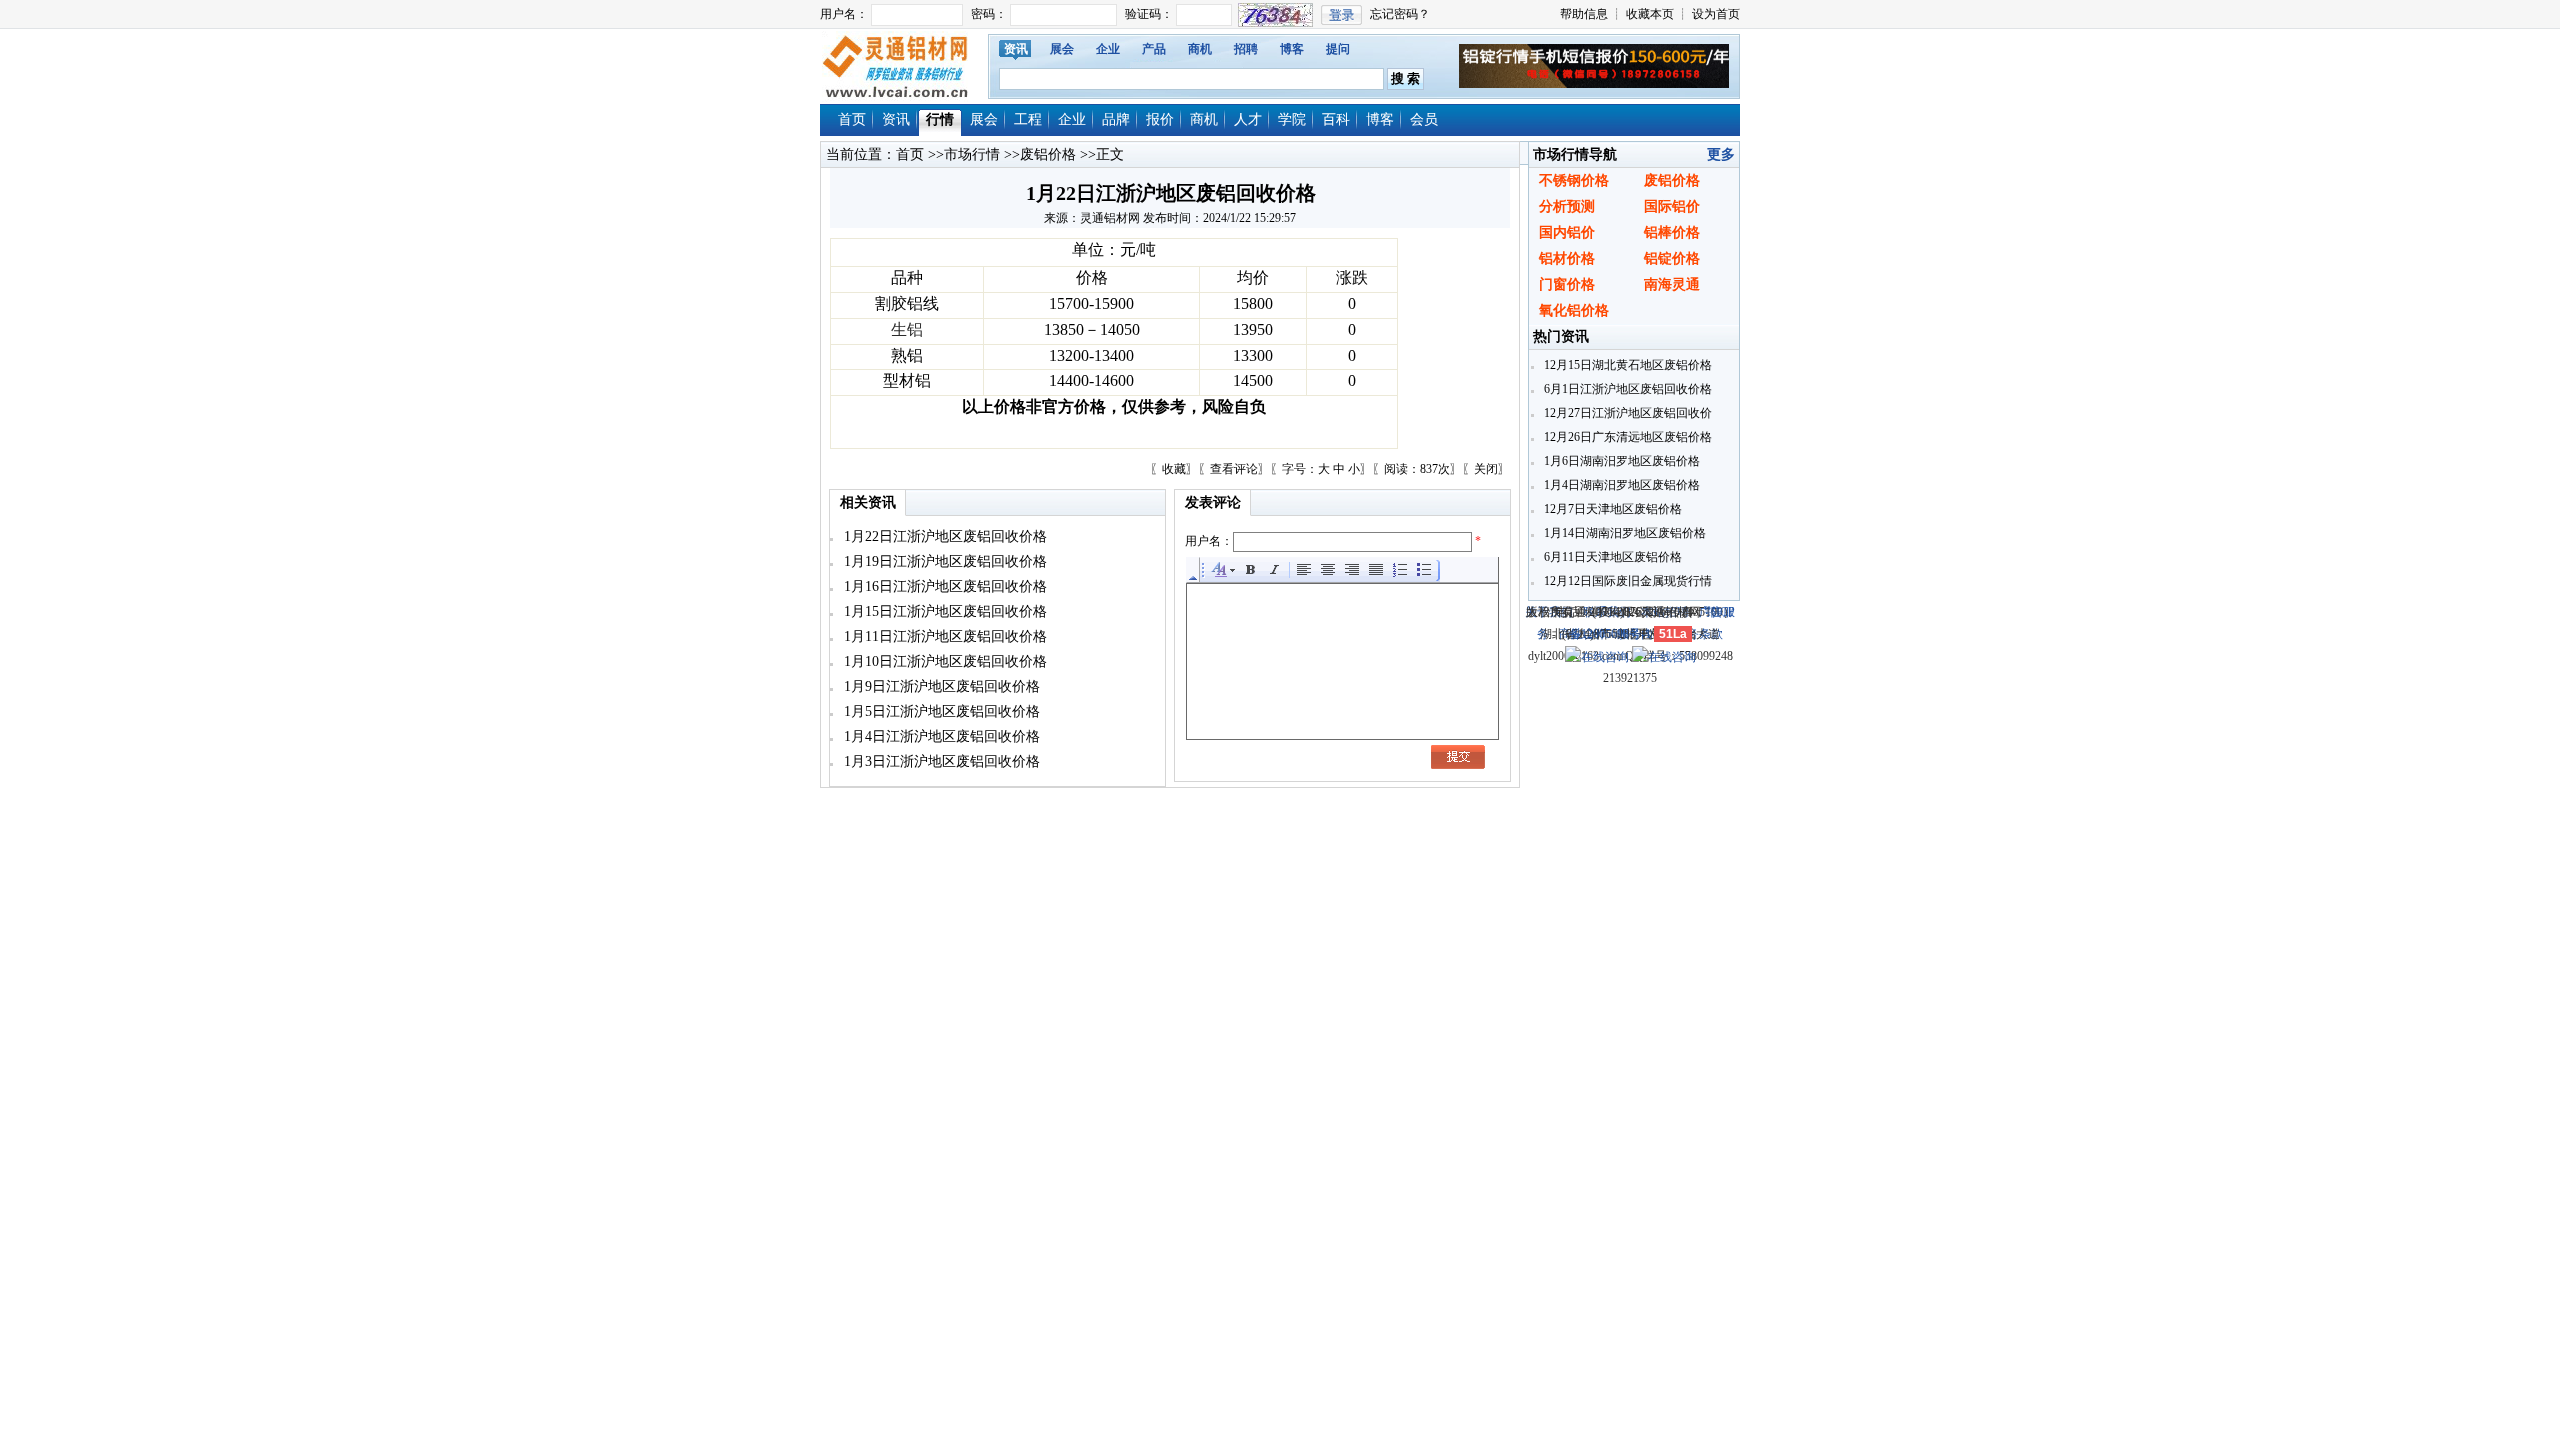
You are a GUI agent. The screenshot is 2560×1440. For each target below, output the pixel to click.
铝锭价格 (1672, 258)
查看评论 (1234, 469)
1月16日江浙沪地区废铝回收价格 (943, 586)
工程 (1028, 119)
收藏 (1174, 469)
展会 (1062, 49)
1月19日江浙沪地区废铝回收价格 (943, 561)
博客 (1292, 49)
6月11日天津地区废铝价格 (1611, 557)
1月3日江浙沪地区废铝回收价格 (940, 761)
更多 (1721, 154)
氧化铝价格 (1574, 310)
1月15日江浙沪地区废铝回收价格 (943, 611)
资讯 (1016, 49)
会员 (1424, 119)
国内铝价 (1567, 232)
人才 (1248, 119)
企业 (1108, 49)
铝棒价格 (1672, 232)
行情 (940, 119)
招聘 (1246, 49)
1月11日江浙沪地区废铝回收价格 (943, 636)
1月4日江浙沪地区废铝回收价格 (940, 736)
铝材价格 (1567, 258)
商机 (1200, 49)
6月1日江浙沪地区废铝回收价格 (1626, 389)
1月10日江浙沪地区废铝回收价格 (943, 661)
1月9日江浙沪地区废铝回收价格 (940, 686)
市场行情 (972, 154)
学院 (1292, 119)
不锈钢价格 (1574, 180)
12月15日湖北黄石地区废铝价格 (1626, 365)
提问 (1338, 49)
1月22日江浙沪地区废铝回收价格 (943, 536)
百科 (1336, 119)
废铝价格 (1048, 154)
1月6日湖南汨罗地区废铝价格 (1620, 461)
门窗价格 (1567, 284)
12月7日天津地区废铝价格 (1611, 509)
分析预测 (1567, 206)
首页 (852, 119)
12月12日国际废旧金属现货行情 (1626, 581)
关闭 (1486, 469)
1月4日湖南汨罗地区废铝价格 (1620, 485)
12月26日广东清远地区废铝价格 (1626, 437)
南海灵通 (1672, 284)
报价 (1160, 119)
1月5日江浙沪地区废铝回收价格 (940, 711)
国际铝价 (1672, 206)
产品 (1154, 49)
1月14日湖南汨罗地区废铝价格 (1623, 533)
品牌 (1116, 119)
